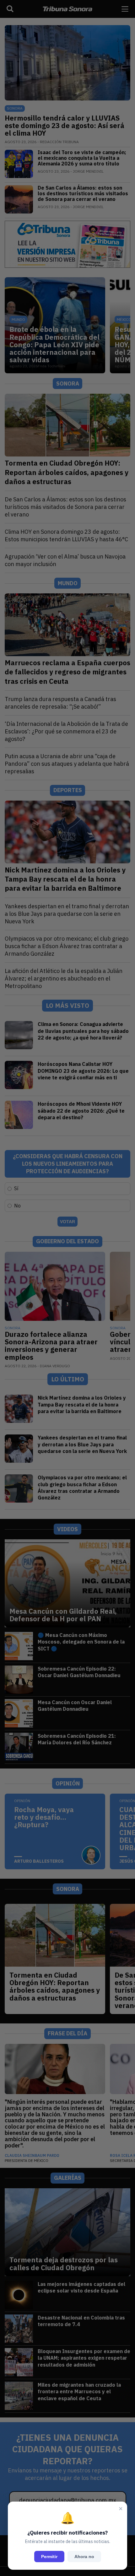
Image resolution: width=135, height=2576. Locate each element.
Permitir (49, 2557)
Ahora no (84, 2557)
